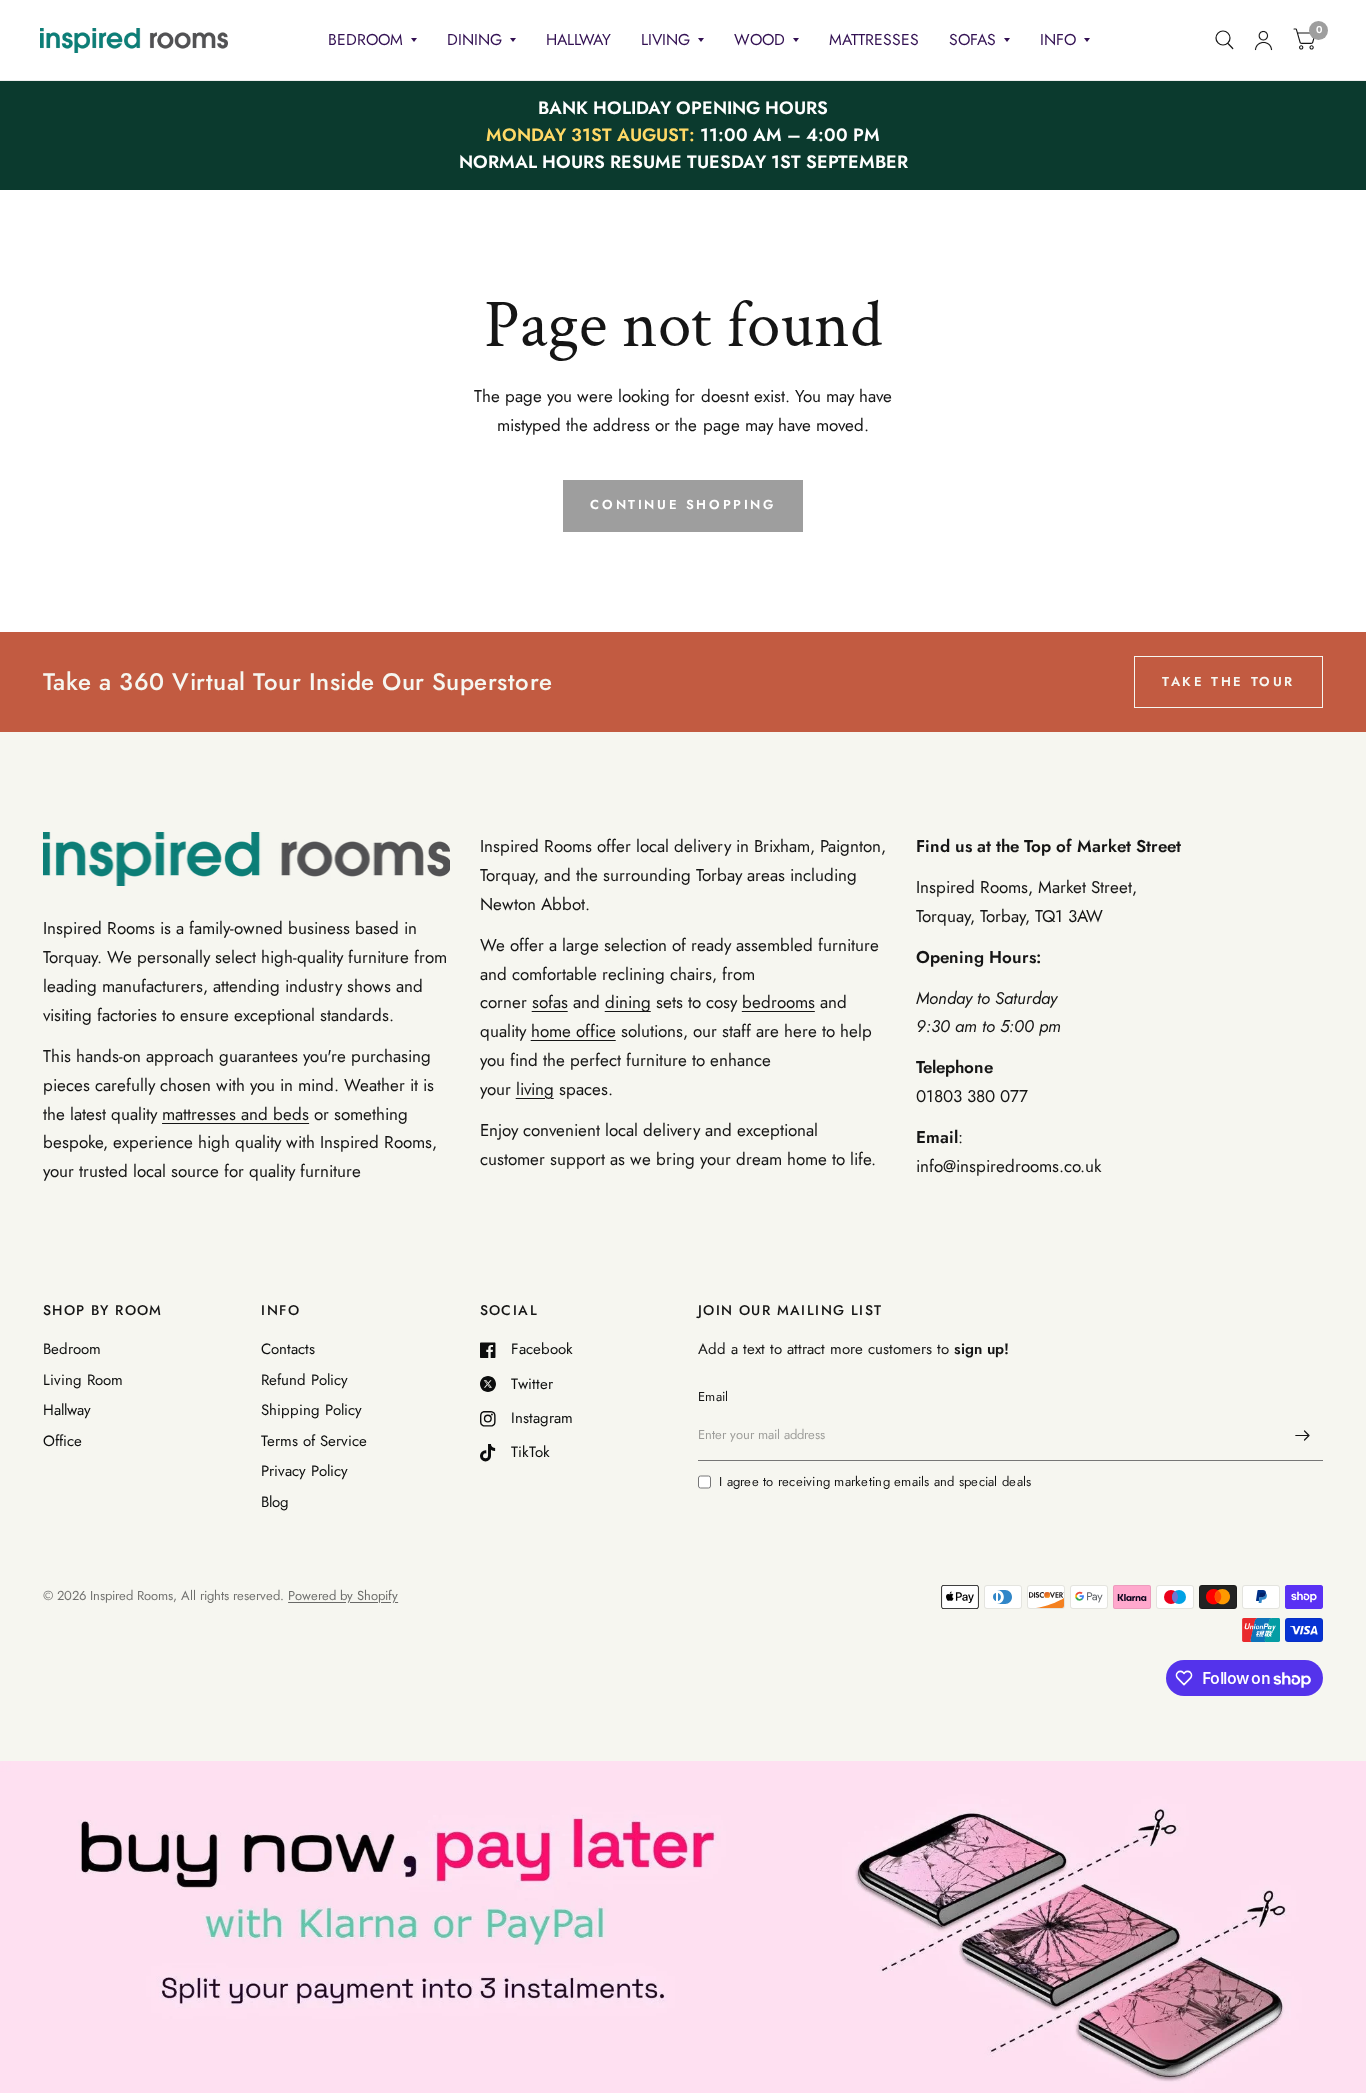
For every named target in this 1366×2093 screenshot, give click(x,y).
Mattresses (874, 39)
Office (62, 1441)
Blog (275, 1502)
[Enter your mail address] (1303, 1435)
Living (665, 39)
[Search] (1224, 40)
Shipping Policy (311, 1410)
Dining (474, 39)
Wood (759, 39)
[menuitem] (372, 40)
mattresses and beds (235, 1114)
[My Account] (1263, 40)
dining (628, 1002)
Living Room (83, 1380)
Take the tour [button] (1228, 681)
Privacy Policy (304, 1471)
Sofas (972, 39)
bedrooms (778, 1002)
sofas (550, 1002)
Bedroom (365, 39)
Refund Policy (304, 1380)
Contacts (288, 1349)
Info (1058, 39)
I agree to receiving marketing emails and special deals (875, 1481)
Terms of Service (314, 1441)
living (535, 1089)
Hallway (578, 39)
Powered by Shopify (343, 1595)
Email (713, 1396)
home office (573, 1031)
